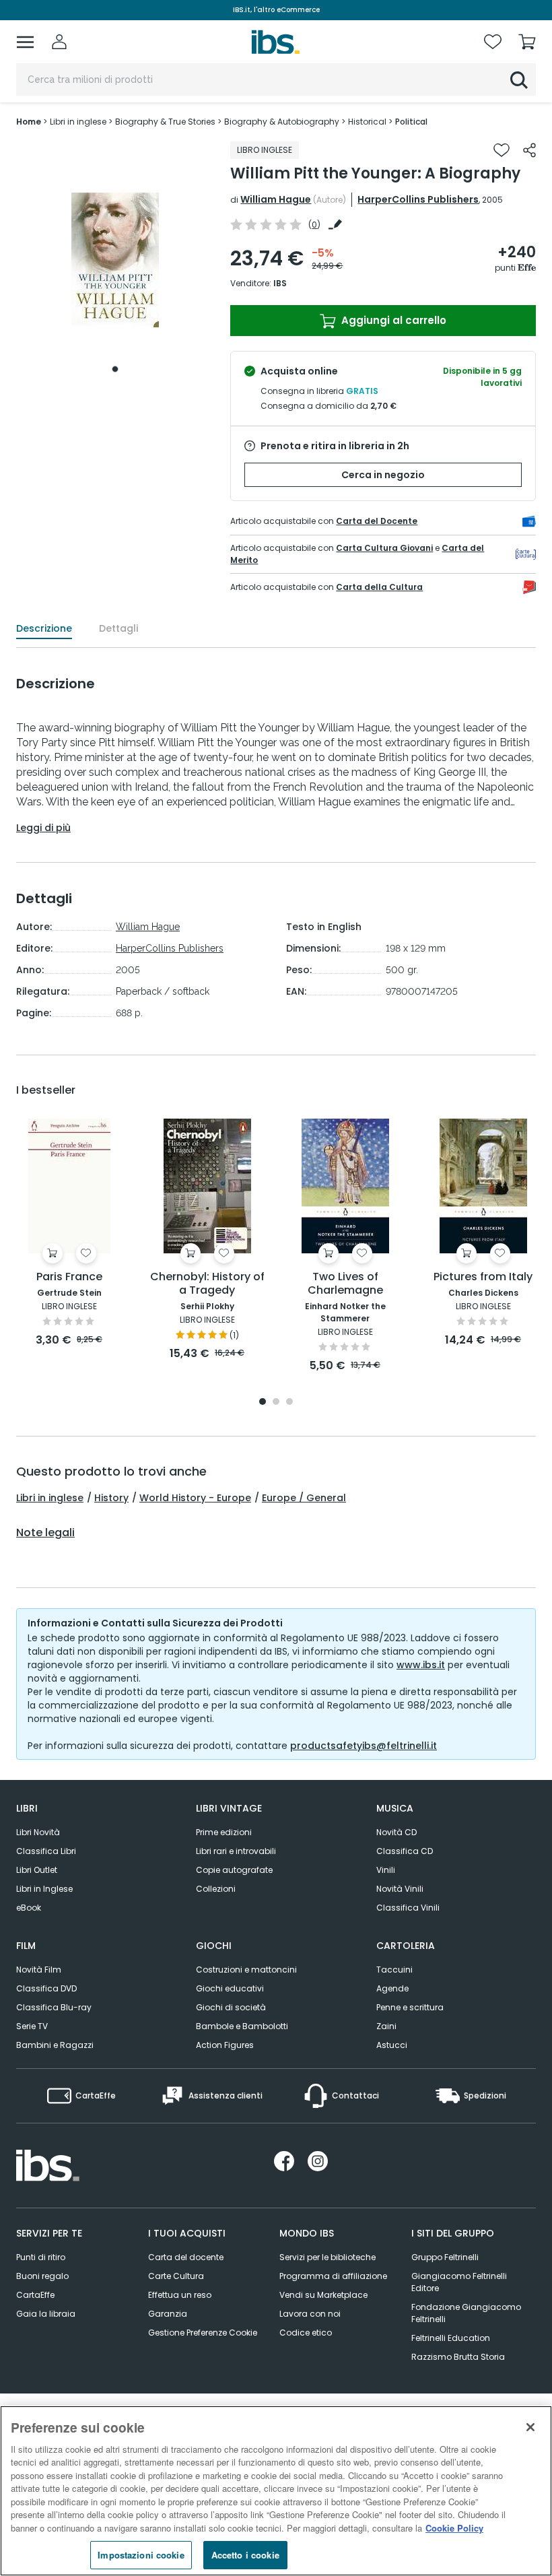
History (111, 1498)
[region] (276, 2491)
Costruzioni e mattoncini (246, 1970)
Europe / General (304, 1498)
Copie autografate (234, 1870)
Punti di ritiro (41, 2257)
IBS (280, 283)
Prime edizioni (224, 1832)
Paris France (69, 1277)
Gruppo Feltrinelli (445, 2257)
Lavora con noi (310, 2314)
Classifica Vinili (408, 1908)
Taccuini (394, 1970)
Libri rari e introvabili (236, 1851)
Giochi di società (231, 2007)
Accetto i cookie (245, 2555)
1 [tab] (115, 369)
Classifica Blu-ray (54, 2007)
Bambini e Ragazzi (55, 2045)
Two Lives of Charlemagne (345, 1284)
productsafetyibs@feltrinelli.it (364, 1746)
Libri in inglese (50, 1498)
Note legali (45, 1533)
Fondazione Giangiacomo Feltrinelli (466, 2313)
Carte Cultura (176, 2276)
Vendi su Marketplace (323, 2295)
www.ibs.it (421, 1665)
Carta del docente (186, 2257)
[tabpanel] (115, 260)
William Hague (276, 199)
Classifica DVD (46, 1988)
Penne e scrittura (410, 2007)
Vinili (386, 1870)
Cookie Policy (454, 2528)
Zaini (386, 2026)
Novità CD (396, 1832)
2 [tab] (276, 1402)
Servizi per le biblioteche (327, 2257)
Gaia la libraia (46, 2314)
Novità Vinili (400, 1889)
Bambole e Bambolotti (242, 2026)
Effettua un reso (180, 2295)
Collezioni (216, 1889)
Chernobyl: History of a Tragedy (207, 1284)
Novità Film (39, 1970)
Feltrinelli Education (451, 2338)
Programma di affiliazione (333, 2276)
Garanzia (168, 2314)
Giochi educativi (230, 1988)
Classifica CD (405, 1851)
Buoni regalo (42, 2276)
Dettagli (118, 628)
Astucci (392, 2045)
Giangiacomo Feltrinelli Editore (459, 2282)
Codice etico (306, 2333)
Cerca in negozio (383, 475)
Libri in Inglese (44, 1889)
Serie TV (32, 2026)
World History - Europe (195, 1498)
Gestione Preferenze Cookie (203, 2333)
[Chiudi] (530, 2427)
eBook (29, 1908)
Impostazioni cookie (141, 2555)
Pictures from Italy (483, 1277)
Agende (392, 1988)
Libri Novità (38, 1832)
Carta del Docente (377, 521)
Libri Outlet (37, 1870)
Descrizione (44, 628)
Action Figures (225, 2045)
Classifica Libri (46, 1851)
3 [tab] (289, 1402)
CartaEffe (35, 2295)
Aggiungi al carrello (392, 320)
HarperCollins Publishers (418, 199)
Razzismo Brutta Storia (458, 2357)
